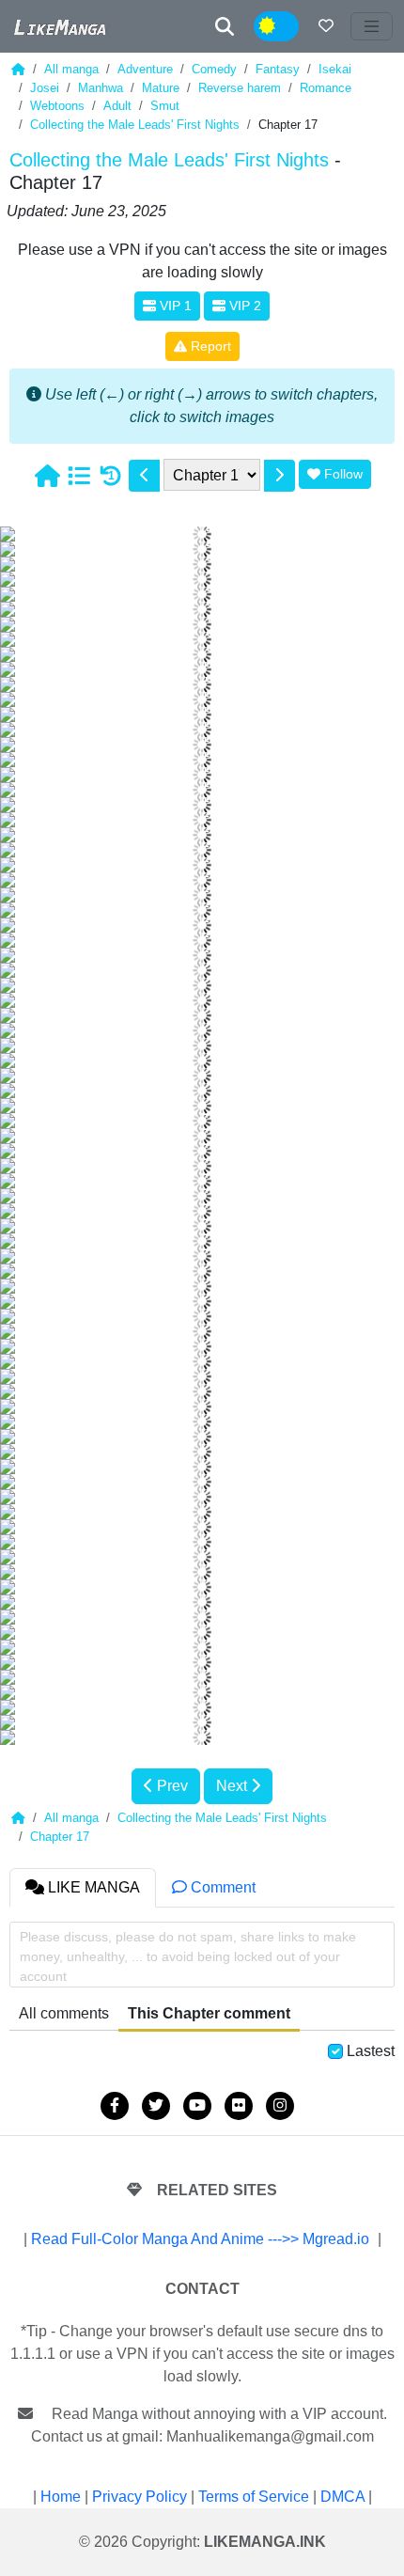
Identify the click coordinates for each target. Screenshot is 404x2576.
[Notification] (326, 26)
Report (209, 346)
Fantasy (278, 69)
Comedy (214, 69)
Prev (171, 1786)
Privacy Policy (140, 2497)
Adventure (145, 69)
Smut (165, 106)
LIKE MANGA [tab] (92, 1887)
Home (61, 2497)
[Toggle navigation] (372, 26)
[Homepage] (47, 476)
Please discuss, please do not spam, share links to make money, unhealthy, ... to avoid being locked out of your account (188, 1956)
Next (233, 1786)
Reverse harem (240, 88)
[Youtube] (197, 2106)
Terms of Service (254, 2497)
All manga (71, 69)
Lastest (371, 2051)
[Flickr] (239, 2106)
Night (288, 27)
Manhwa (101, 88)
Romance (326, 88)
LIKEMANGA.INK (265, 2542)
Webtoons (57, 106)
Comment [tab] (221, 1887)
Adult (117, 106)
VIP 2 (243, 306)
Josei (45, 88)
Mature (161, 88)
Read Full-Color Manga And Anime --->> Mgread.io (200, 2239)
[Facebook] (115, 2106)
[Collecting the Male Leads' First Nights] (79, 476)
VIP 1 (174, 306)
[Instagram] (280, 2106)
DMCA (342, 2497)
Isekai (335, 69)
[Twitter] (156, 2106)
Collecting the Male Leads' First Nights (135, 125)
